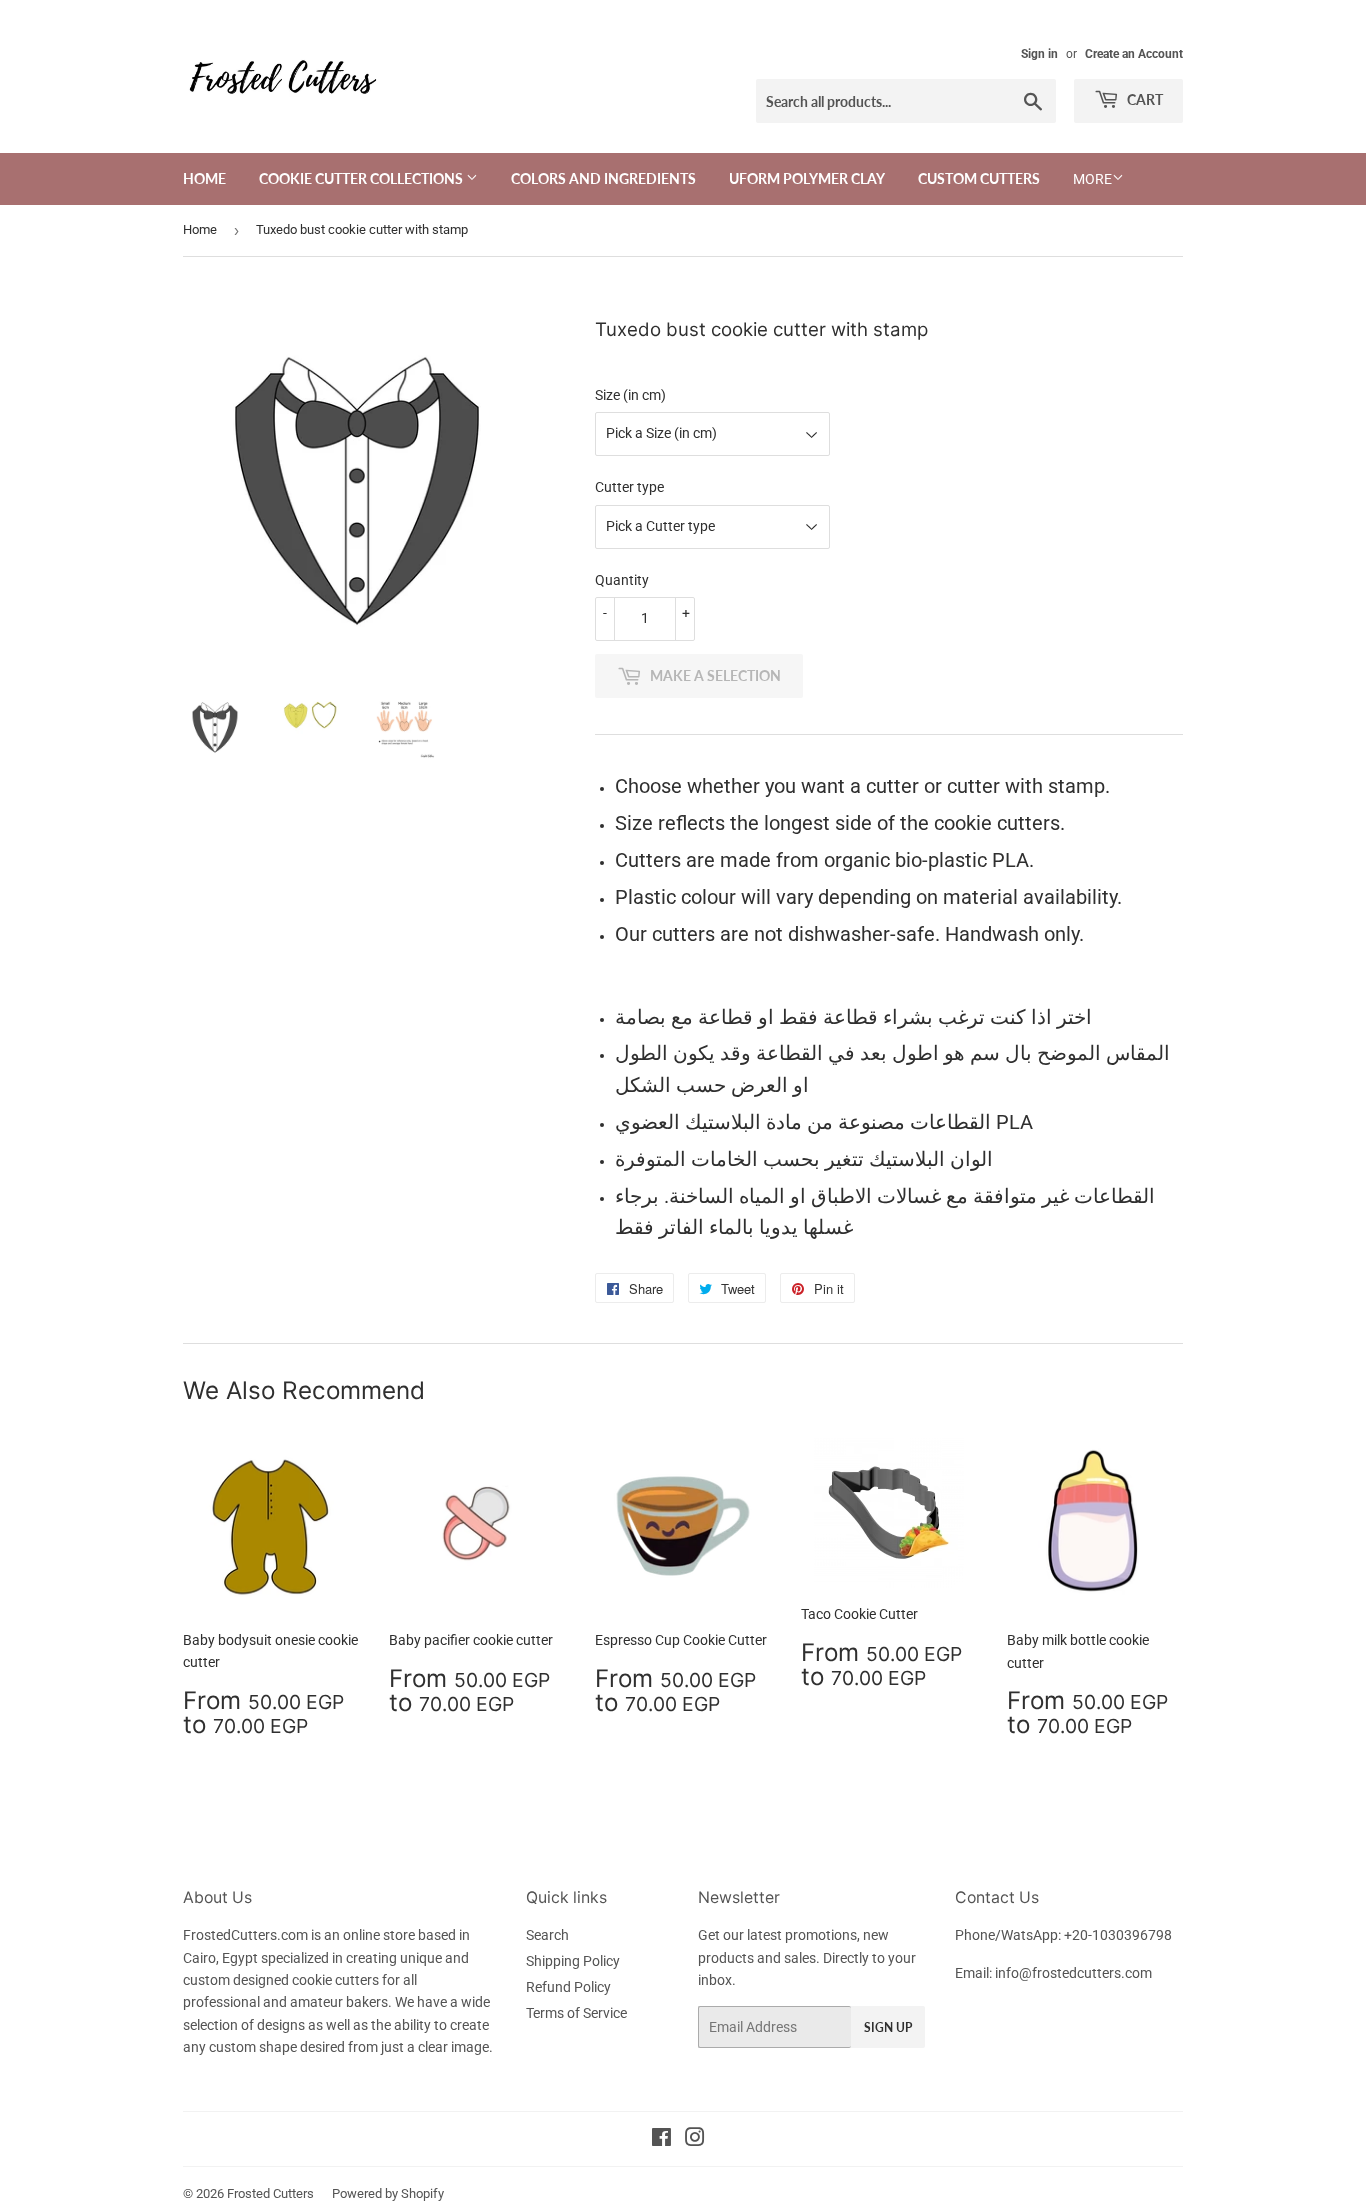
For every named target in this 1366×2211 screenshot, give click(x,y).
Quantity (622, 580)
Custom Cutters (979, 178)
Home (204, 178)
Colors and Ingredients (603, 178)
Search (547, 1935)
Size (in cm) (630, 395)
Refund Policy (568, 1987)
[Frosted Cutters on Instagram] (695, 2140)
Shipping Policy (573, 1961)
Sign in (1039, 54)
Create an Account (1134, 54)
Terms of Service (576, 2013)
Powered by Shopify (388, 2193)
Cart (1143, 99)
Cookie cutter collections (362, 178)
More (1092, 179)
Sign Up (888, 2027)
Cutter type (629, 487)
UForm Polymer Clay (807, 178)
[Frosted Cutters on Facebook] (661, 2140)
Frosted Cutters (270, 2193)
